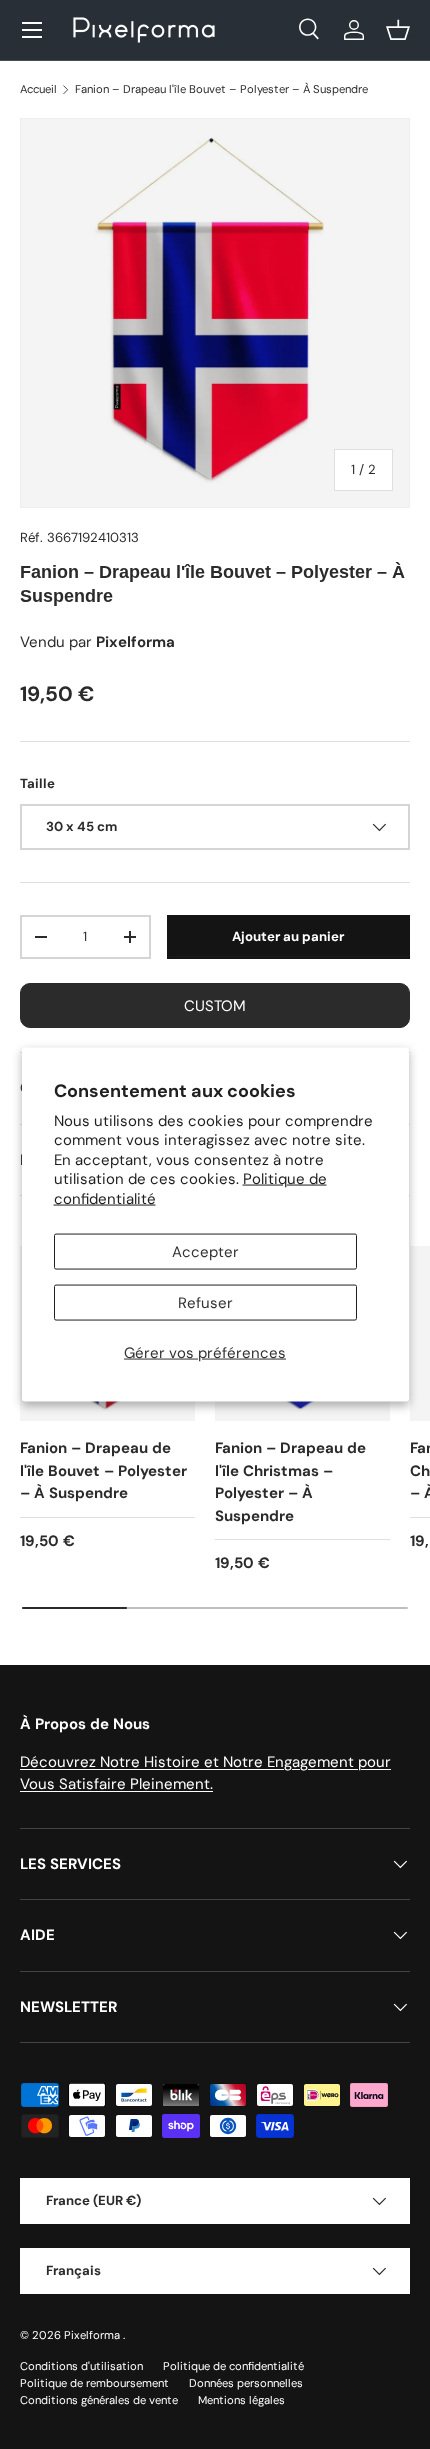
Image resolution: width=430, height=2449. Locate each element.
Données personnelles (246, 2383)
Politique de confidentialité (233, 2366)
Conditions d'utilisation (81, 2366)
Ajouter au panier (288, 936)
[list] (215, 313)
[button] (398, 30)
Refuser (205, 1303)
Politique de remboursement (94, 2383)
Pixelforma (93, 2335)
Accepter (205, 1252)
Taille (37, 783)
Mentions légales (241, 2400)
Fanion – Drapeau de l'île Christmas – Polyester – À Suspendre (290, 1482)
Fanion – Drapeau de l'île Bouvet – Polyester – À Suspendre (103, 1470)
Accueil (38, 89)
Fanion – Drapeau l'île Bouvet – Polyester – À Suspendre (221, 89)
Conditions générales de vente (99, 2400)
